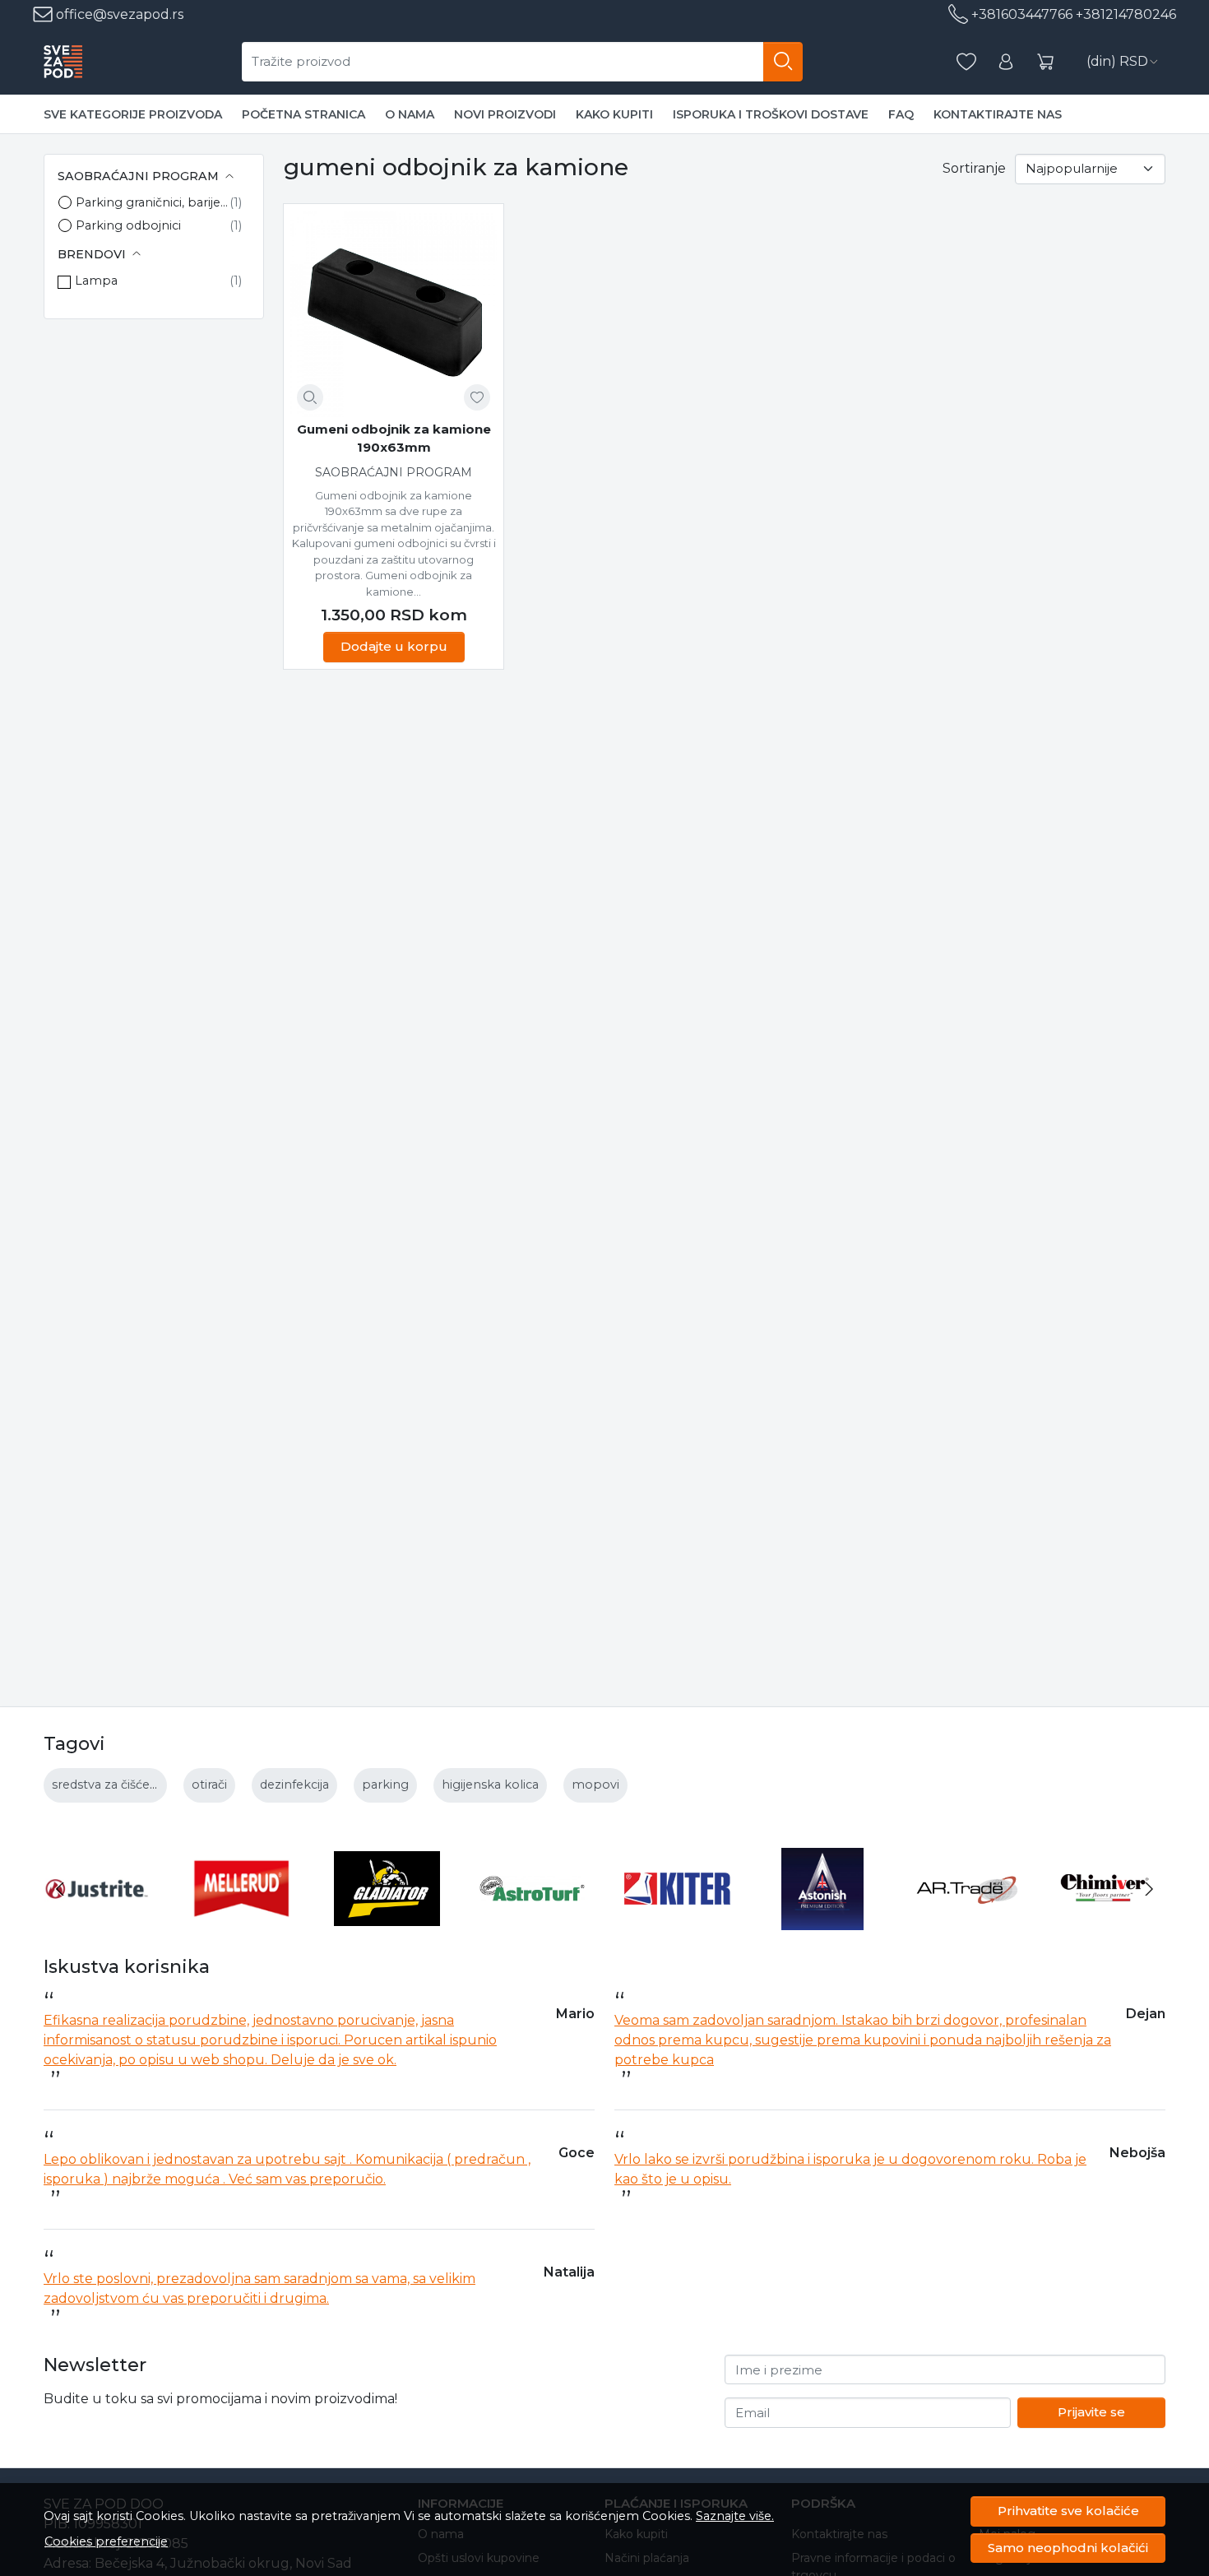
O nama (410, 114)
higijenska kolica (490, 1785)
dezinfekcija (294, 1785)
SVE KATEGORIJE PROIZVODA (133, 114)
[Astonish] (823, 1920)
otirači (209, 1785)
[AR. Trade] (968, 1920)
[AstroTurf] (533, 1920)
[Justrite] (97, 1920)
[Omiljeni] (966, 62)
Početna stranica (303, 114)
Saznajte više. (735, 2516)
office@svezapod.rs (118, 14)
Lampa (96, 281)
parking (385, 1785)
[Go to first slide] (1149, 1889)
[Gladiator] (387, 1920)
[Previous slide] (60, 1889)
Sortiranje (974, 168)
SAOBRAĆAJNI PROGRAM (394, 472)
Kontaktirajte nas (998, 114)
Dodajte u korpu (394, 646)
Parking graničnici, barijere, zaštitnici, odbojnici (153, 202)
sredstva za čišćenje (110, 1785)
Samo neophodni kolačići (1068, 2548)
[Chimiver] (1113, 1920)
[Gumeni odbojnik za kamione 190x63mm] (394, 314)
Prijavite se (1091, 2412)
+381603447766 (1022, 14)
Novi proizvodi (505, 114)
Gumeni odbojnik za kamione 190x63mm (394, 439)
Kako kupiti (614, 114)
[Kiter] (677, 1920)
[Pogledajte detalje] (310, 397)
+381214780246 (1126, 14)
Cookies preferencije (106, 2541)
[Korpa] (1045, 62)
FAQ (901, 114)
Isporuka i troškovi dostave (771, 114)
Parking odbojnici (128, 225)
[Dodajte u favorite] (477, 397)
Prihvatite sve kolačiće (1068, 2511)
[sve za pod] (63, 62)
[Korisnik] (1006, 62)
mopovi (595, 1785)
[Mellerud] (242, 1920)
